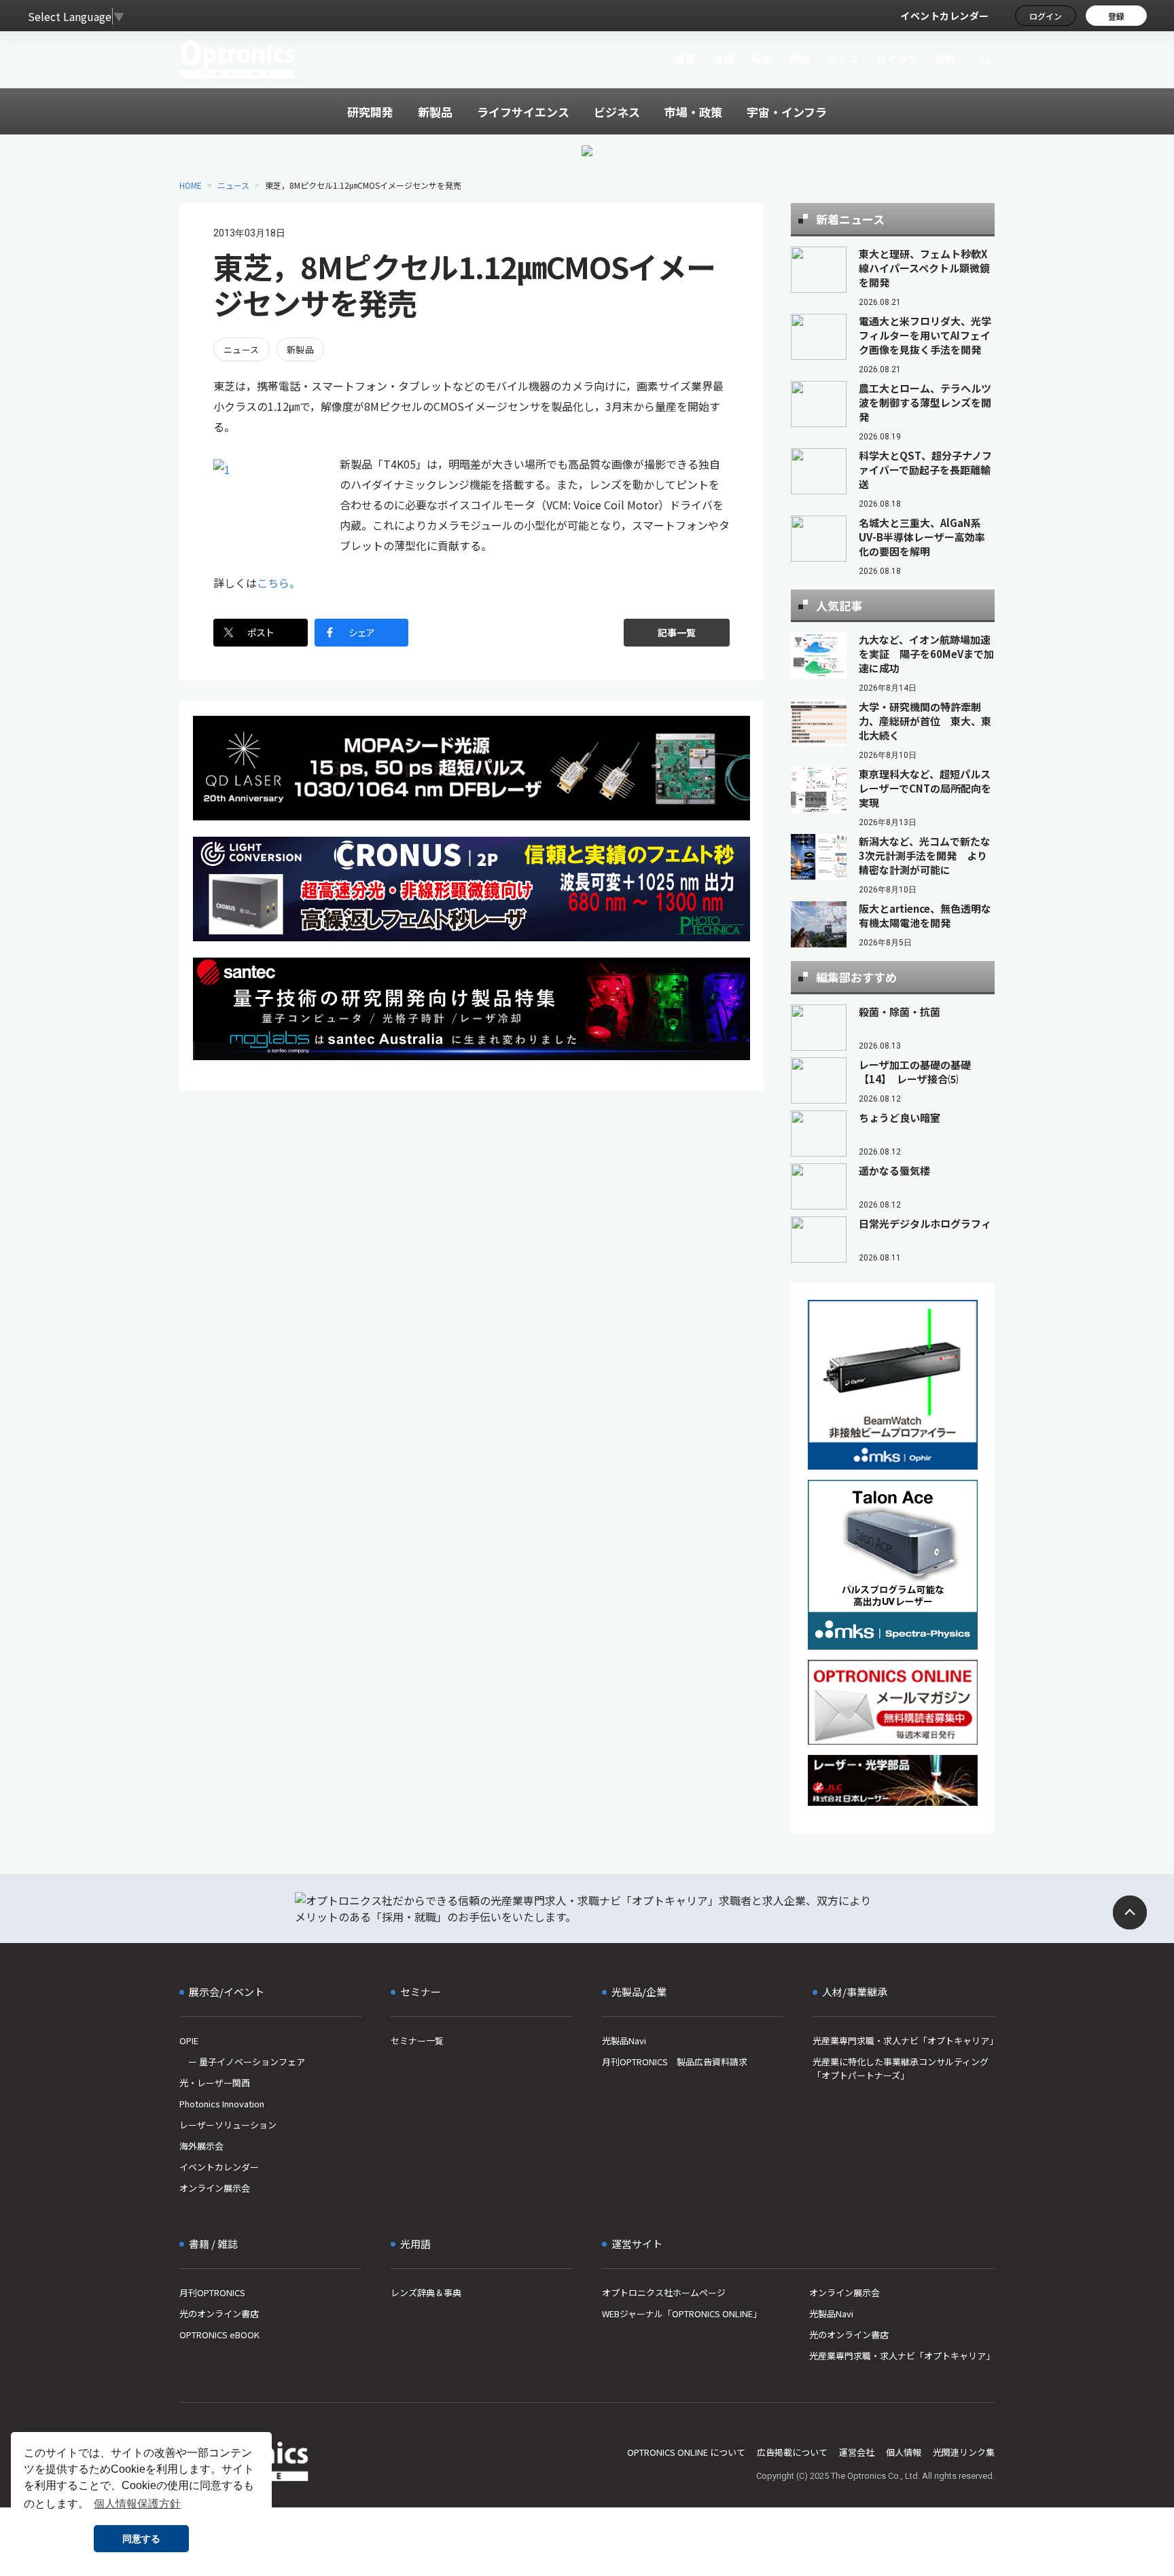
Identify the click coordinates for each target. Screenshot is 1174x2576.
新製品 (300, 349)
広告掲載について (792, 2452)
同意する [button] (141, 2539)
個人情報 (904, 2452)
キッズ (843, 59)
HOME (191, 185)
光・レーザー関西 (215, 2083)
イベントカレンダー (945, 16)
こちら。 (279, 583)
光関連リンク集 (964, 2452)
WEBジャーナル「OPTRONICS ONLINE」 (682, 2314)
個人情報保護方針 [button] (137, 2504)
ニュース (233, 185)
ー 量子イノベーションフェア (242, 2062)
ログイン (1046, 16)
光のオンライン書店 (219, 2314)
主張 (723, 59)
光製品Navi (624, 2040)
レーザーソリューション (228, 2125)
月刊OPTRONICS (212, 2292)
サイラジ (897, 59)
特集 (800, 59)
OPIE (189, 2040)
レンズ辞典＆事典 (426, 2292)
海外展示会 (201, 2146)
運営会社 (857, 2452)
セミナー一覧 (417, 2040)
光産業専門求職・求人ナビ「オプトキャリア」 (904, 2040)
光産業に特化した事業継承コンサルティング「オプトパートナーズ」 (901, 2068)
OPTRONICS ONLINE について (686, 2452)
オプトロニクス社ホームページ (664, 2292)
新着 (685, 59)
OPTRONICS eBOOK (219, 2335)
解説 (762, 59)
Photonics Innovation (222, 2104)
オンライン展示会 (215, 2188)
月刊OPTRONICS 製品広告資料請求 (675, 2062)
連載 (946, 59)
